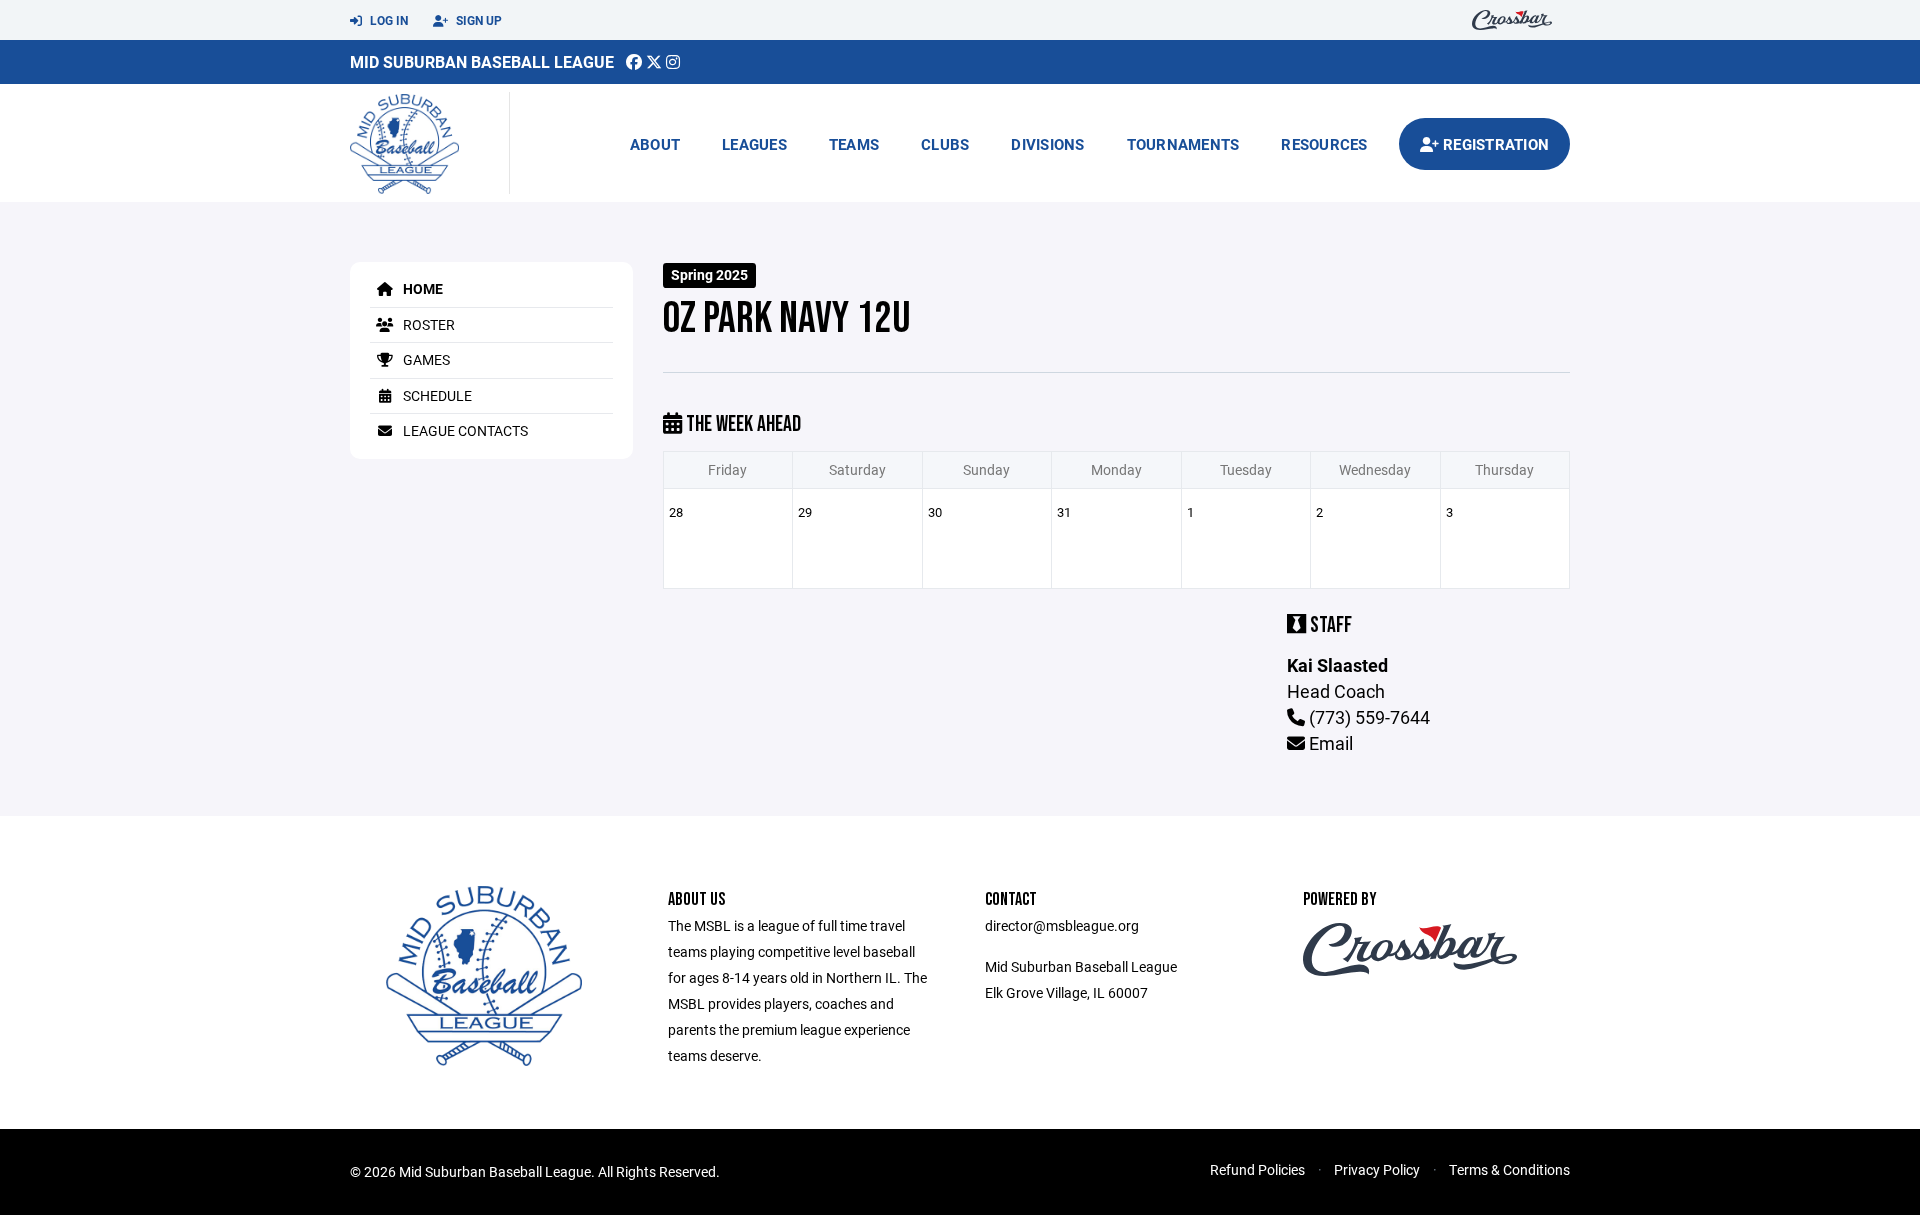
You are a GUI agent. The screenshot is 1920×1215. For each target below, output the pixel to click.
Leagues (754, 144)
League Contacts (464, 430)
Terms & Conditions (1509, 1169)
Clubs (945, 144)
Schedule (436, 395)
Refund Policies (1257, 1169)
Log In (387, 20)
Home (421, 288)
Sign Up (477, 20)
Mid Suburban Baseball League (482, 61)
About (655, 144)
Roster (427, 324)
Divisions (1047, 144)
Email (1329, 743)
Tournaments (1183, 144)
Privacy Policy (1377, 1169)
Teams (854, 144)
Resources (1324, 144)
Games (425, 359)
